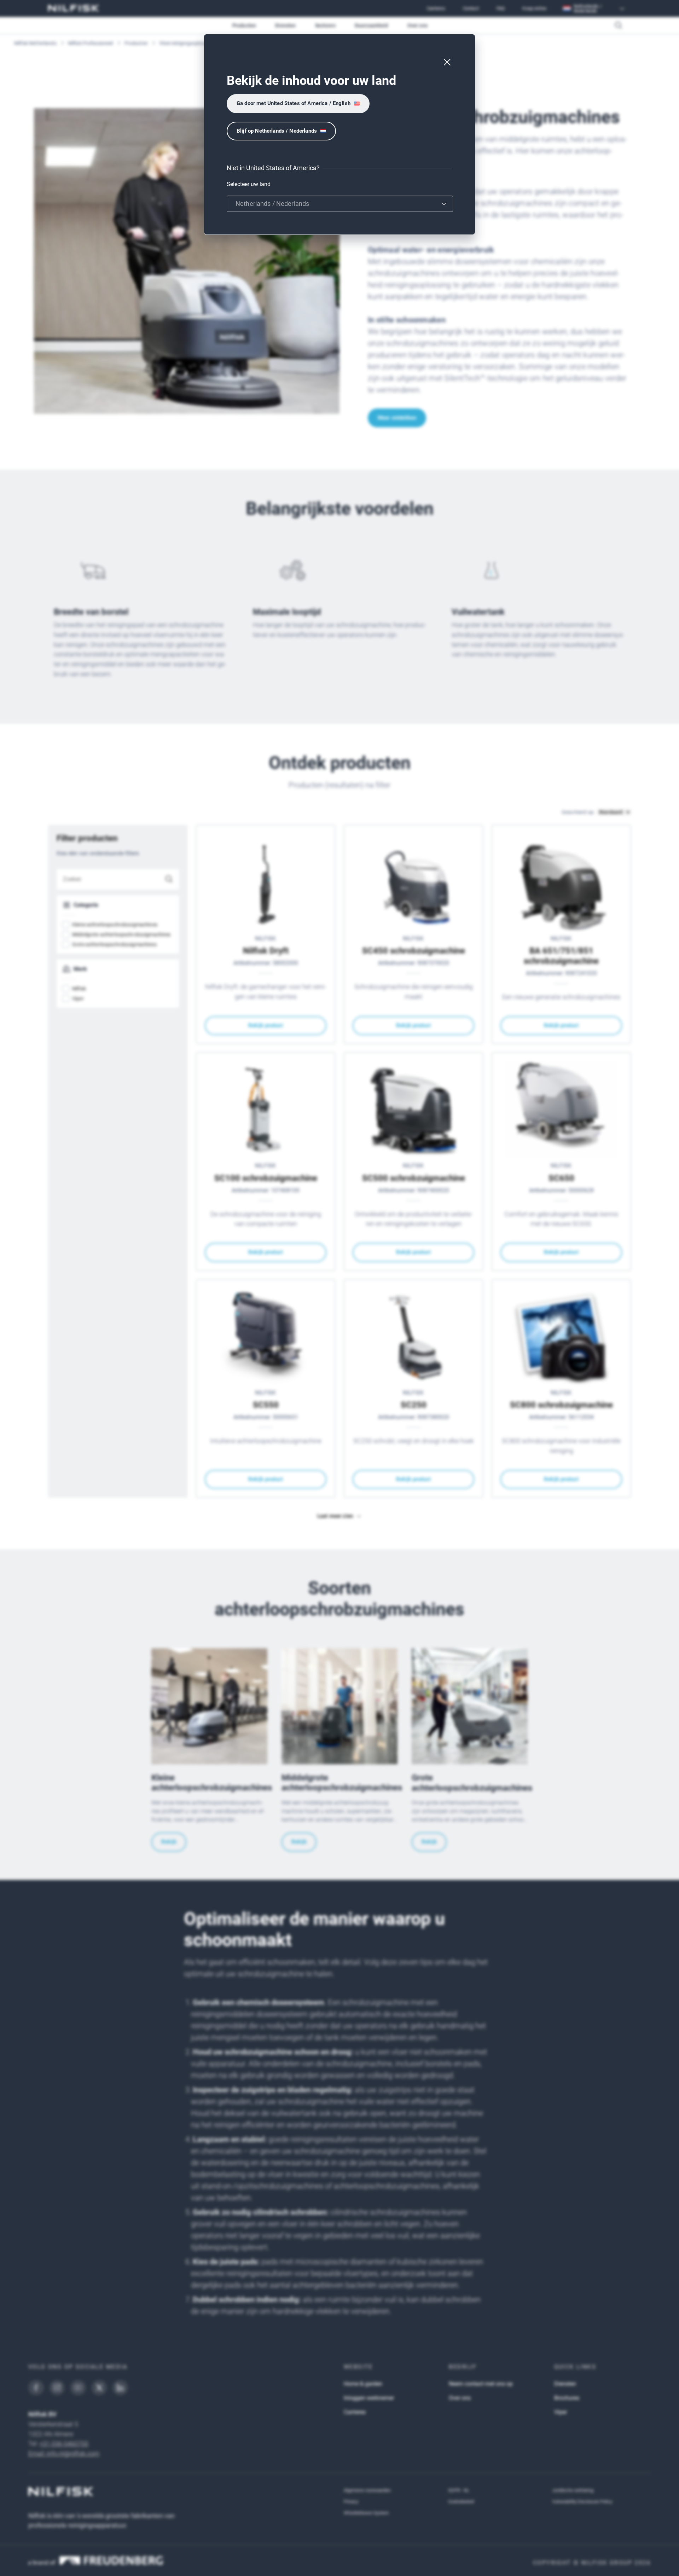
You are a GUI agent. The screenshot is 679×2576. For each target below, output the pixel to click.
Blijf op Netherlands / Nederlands (277, 131)
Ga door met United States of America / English (294, 103)
